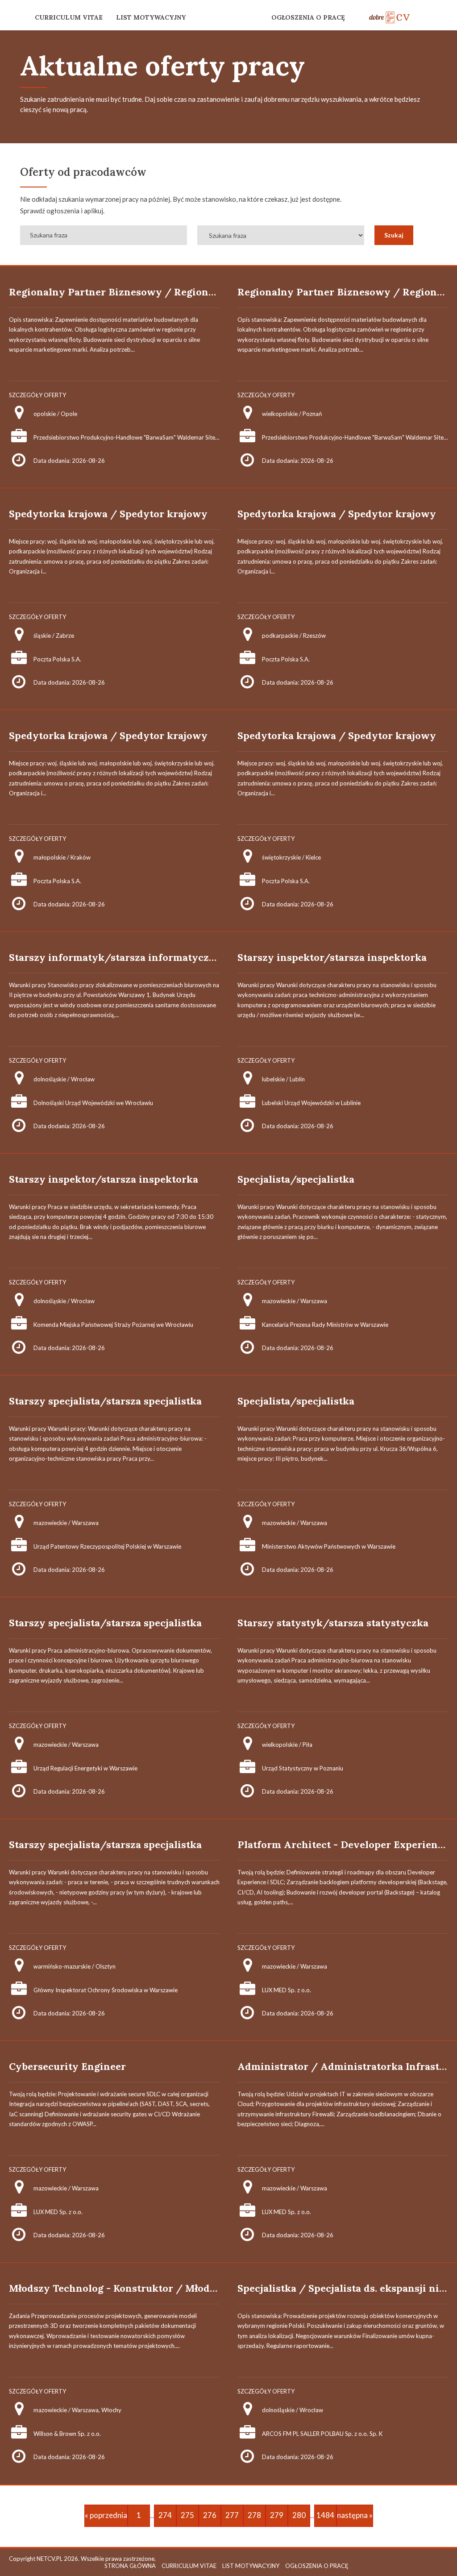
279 (277, 2515)
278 (254, 2515)
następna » (355, 2515)
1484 (325, 2515)
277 (232, 2515)
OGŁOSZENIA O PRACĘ (308, 17)
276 (210, 2515)
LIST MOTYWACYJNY (151, 17)
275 (187, 2515)
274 (165, 2515)
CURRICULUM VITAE (69, 17)
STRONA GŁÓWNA (130, 2566)
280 (299, 2515)
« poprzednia (106, 2515)
